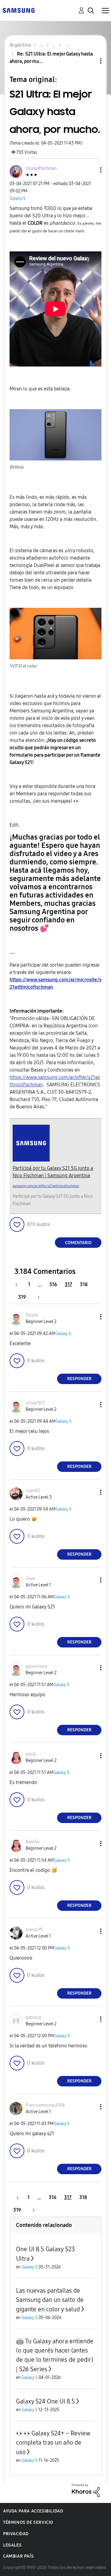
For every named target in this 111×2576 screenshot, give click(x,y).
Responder (79, 1379)
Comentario (78, 1243)
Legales (12, 2545)
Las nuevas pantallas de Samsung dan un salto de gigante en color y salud (50, 2300)
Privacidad (16, 2534)
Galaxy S (18, 198)
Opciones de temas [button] (90, 61)
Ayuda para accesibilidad (33, 2511)
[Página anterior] (19, 1284)
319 (22, 1297)
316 (53, 1284)
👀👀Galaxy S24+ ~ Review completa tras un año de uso (53, 2443)
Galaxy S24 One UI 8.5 (45, 2401)
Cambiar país (18, 2556)
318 (84, 1284)
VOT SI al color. (23, 666)
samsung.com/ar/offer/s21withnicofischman (46, 1186)
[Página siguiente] (36, 1297)
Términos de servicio (28, 2522)
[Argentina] (18, 10)
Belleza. (17, 467)
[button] (91, 170)
